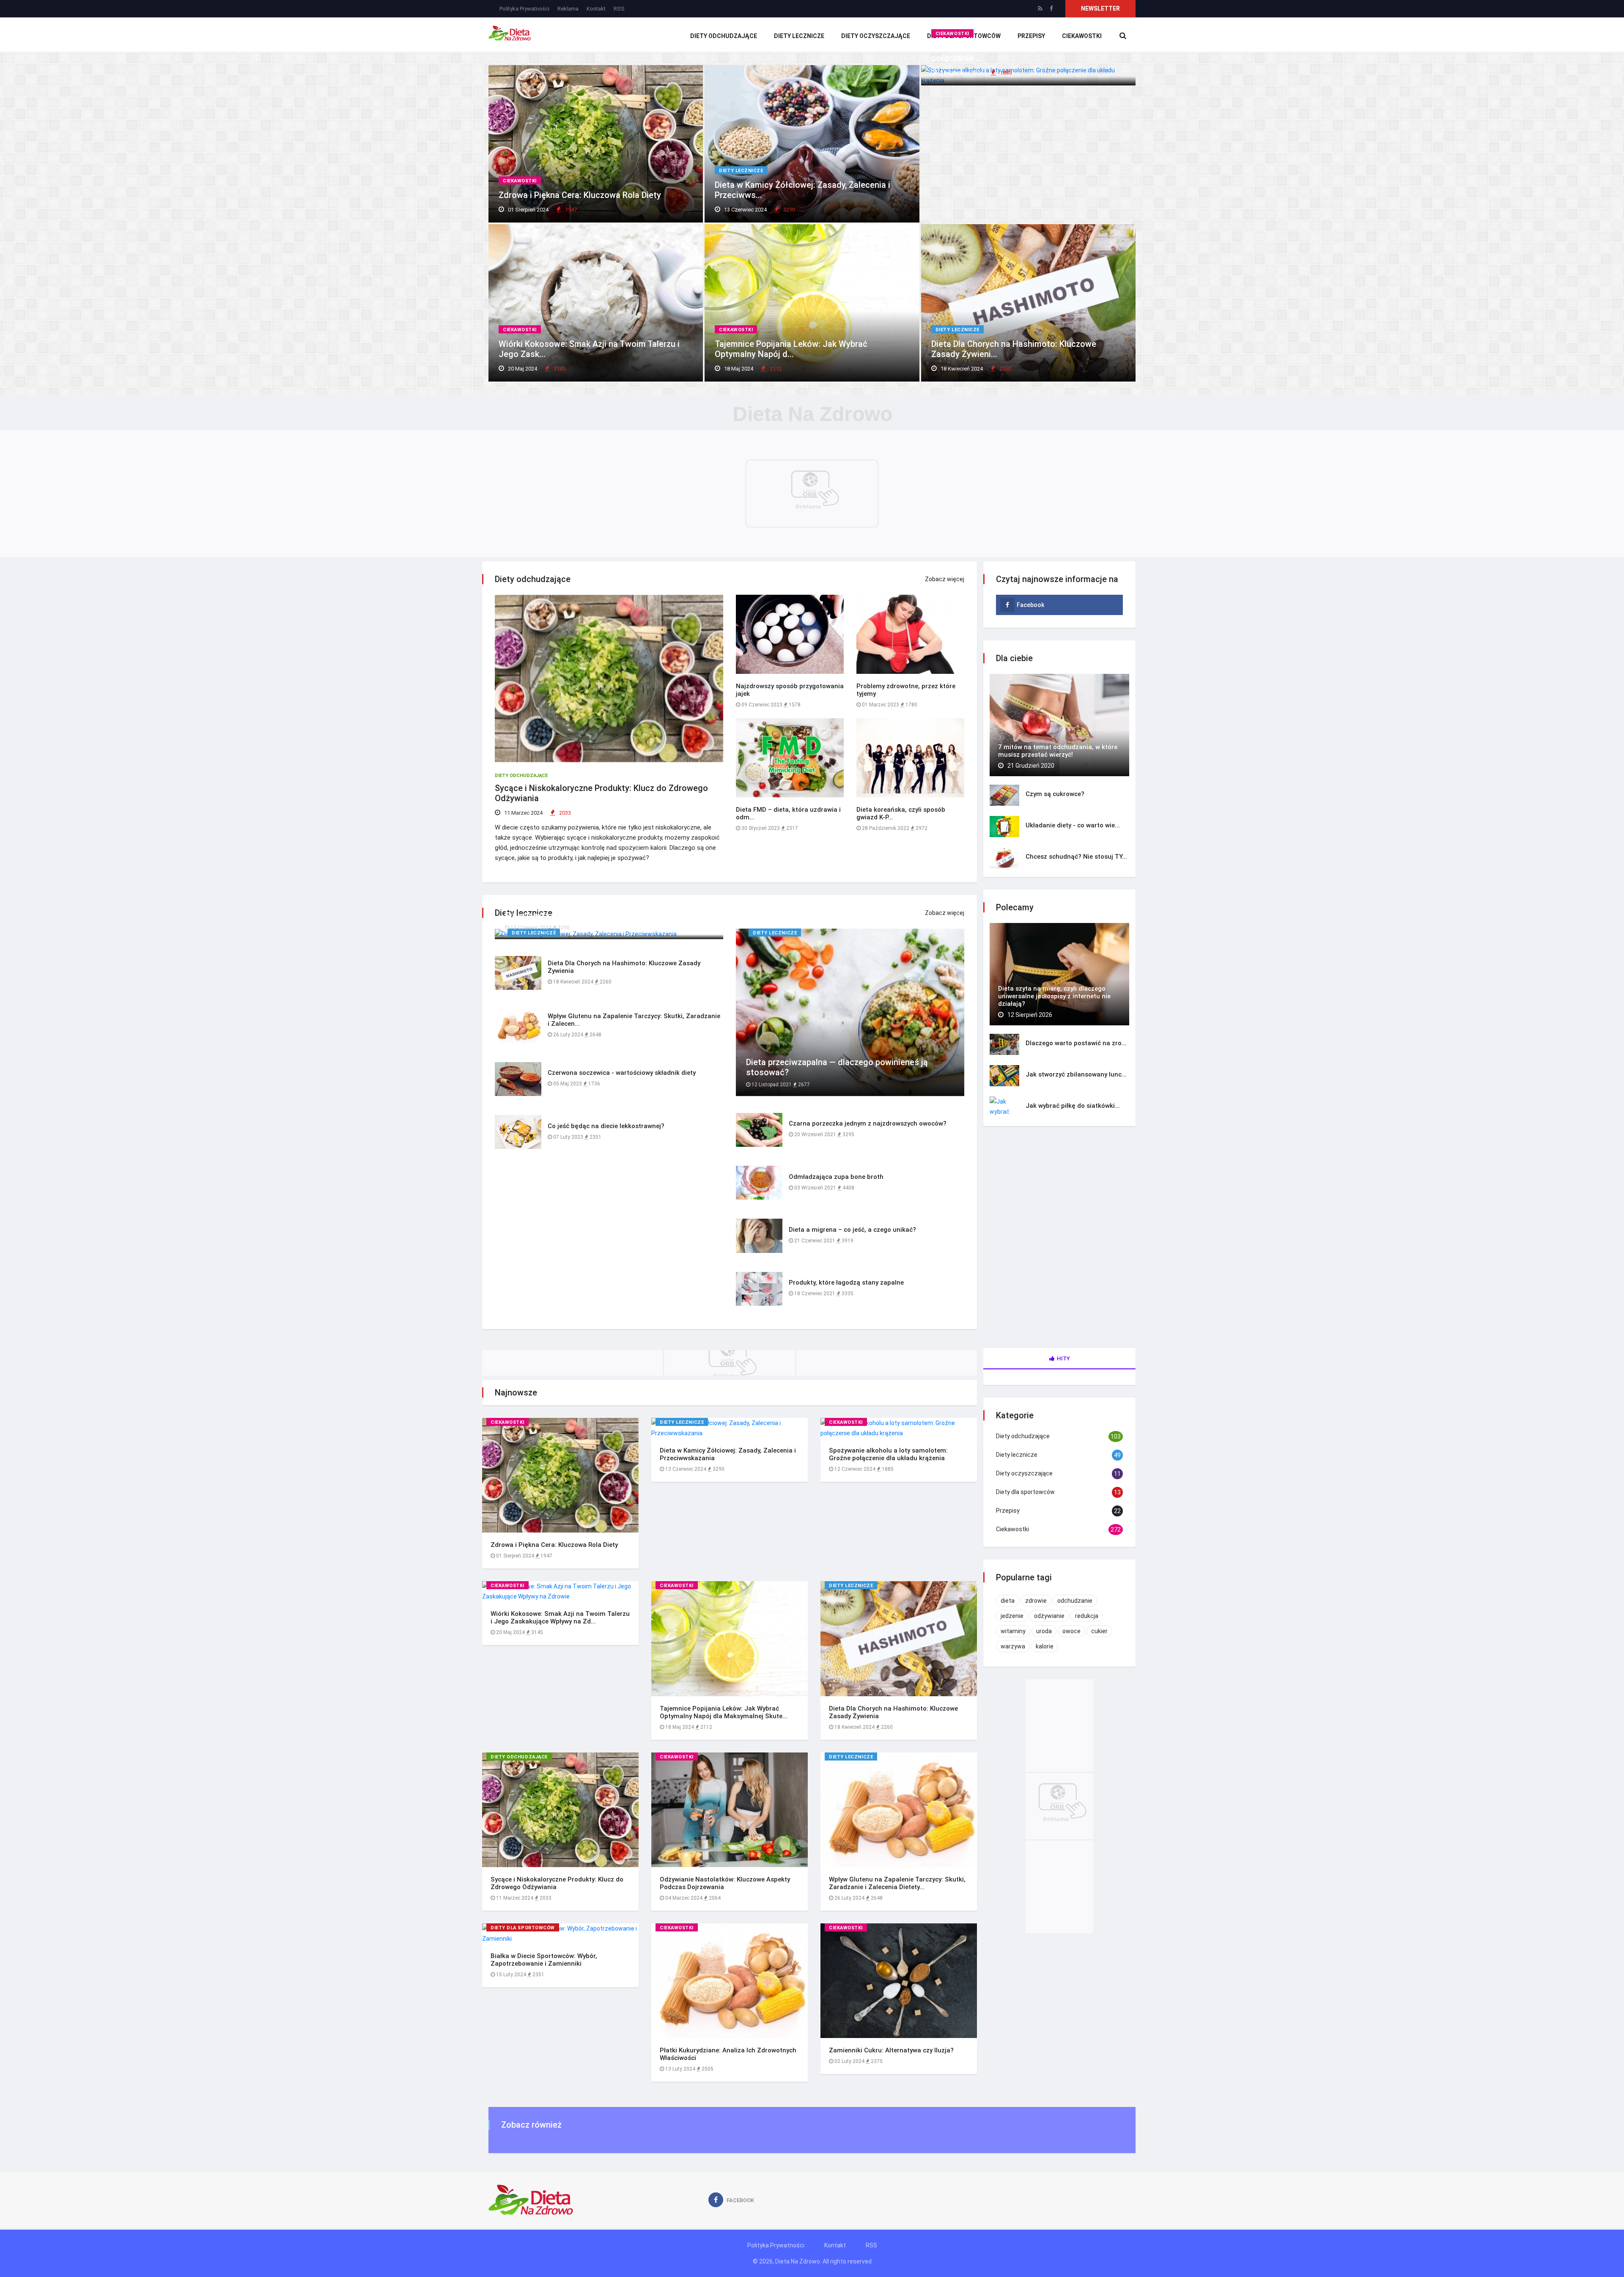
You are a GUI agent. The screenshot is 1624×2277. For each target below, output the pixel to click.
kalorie (1045, 1646)
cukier (1099, 1631)
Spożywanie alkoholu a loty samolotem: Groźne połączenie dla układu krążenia (888, 1454)
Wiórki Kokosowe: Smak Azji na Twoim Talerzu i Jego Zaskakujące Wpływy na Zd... (560, 1618)
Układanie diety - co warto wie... (1073, 825)
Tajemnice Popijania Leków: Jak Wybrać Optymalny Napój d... (791, 349)
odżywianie (1049, 1616)
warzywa (1013, 1646)
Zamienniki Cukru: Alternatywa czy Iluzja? (891, 2050)
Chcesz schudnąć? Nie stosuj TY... (1076, 857)
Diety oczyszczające (876, 36)
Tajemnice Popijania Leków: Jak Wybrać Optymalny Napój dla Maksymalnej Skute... (724, 1712)
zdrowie (1036, 1601)
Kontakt (596, 9)
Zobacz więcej (945, 579)
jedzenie (1012, 1616)
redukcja (1087, 1616)
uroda (1044, 1631)
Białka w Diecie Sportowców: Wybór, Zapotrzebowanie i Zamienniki (544, 1960)
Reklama (568, 9)
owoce (1071, 1631)
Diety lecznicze (799, 36)
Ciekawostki (520, 181)
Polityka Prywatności (524, 9)
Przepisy (1008, 1511)
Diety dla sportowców (523, 1928)
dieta (1008, 1601)
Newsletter (1100, 8)
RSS (619, 9)
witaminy (1013, 1631)
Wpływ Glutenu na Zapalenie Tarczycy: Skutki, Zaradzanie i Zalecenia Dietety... (897, 1883)
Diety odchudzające (724, 36)
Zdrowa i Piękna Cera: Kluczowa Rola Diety (580, 195)
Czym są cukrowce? (1055, 794)
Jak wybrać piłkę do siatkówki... (1073, 1106)
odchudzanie (1075, 1601)
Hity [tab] (1063, 1358)
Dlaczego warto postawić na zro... (1076, 1043)
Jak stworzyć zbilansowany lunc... (1076, 1074)
